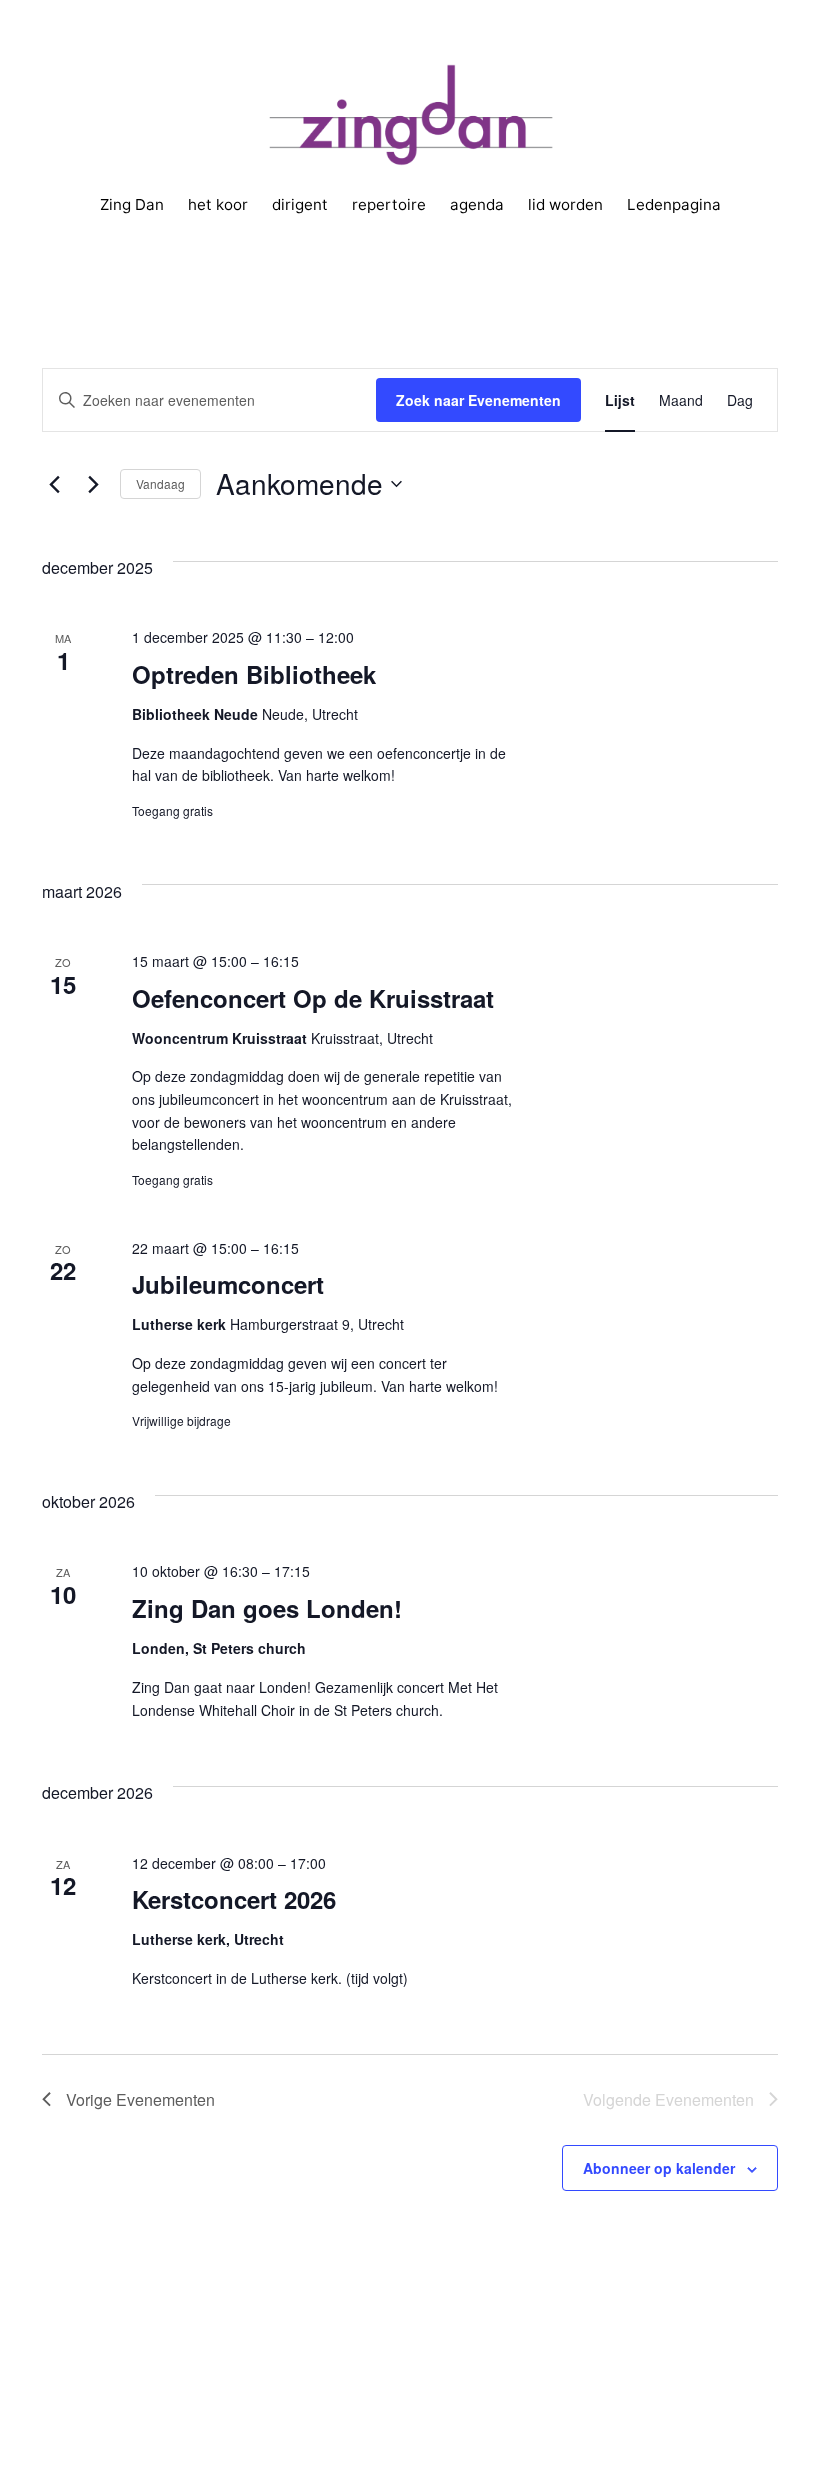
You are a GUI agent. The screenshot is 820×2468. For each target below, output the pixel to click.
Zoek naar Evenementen (478, 400)
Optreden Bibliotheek (254, 674)
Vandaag (160, 483)
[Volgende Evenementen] (93, 484)
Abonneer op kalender (659, 2168)
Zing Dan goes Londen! (267, 1608)
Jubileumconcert (228, 1284)
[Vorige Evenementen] (54, 484)
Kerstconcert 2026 (234, 1899)
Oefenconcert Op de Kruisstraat (313, 998)
